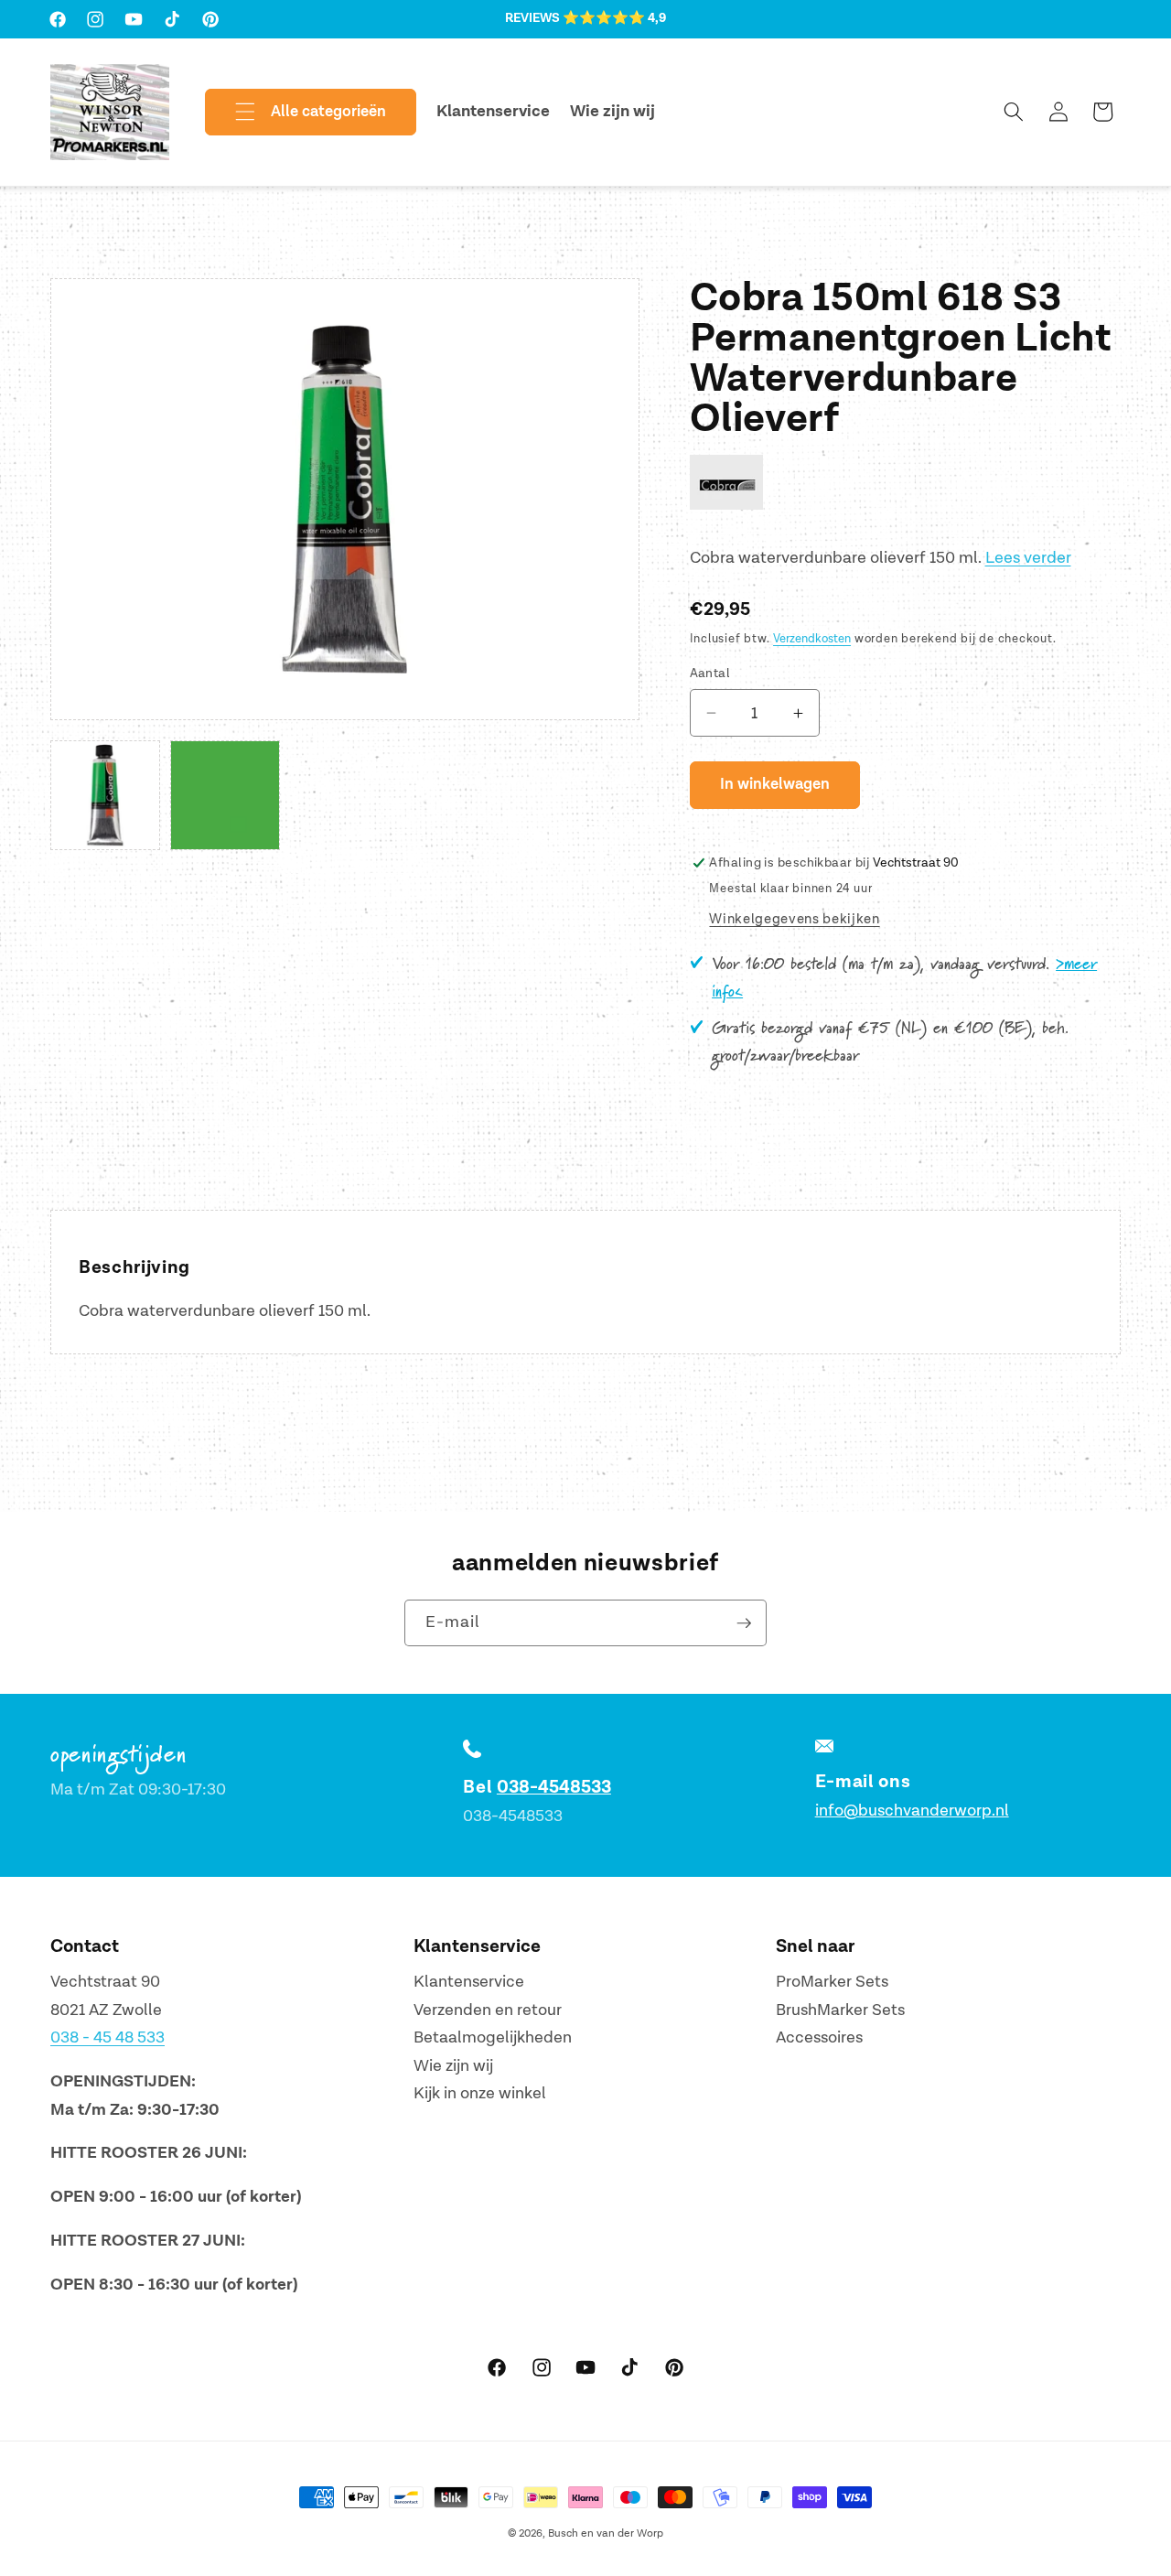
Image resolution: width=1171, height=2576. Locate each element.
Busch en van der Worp (606, 2533)
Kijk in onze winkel (480, 2093)
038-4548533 (554, 1787)
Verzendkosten (812, 639)
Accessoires (819, 2037)
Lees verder (1028, 558)
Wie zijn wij (453, 2066)
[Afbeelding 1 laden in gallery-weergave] (105, 795)
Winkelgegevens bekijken (794, 919)
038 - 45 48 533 (107, 2037)
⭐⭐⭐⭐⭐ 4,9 (614, 18)
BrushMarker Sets (840, 2010)
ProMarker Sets (832, 1982)
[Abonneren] (744, 1623)
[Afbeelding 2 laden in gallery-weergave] (225, 795)
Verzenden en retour (488, 2010)
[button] (295, 113)
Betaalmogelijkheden (493, 2037)
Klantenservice (469, 1982)
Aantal (710, 673)
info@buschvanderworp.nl (912, 1811)
